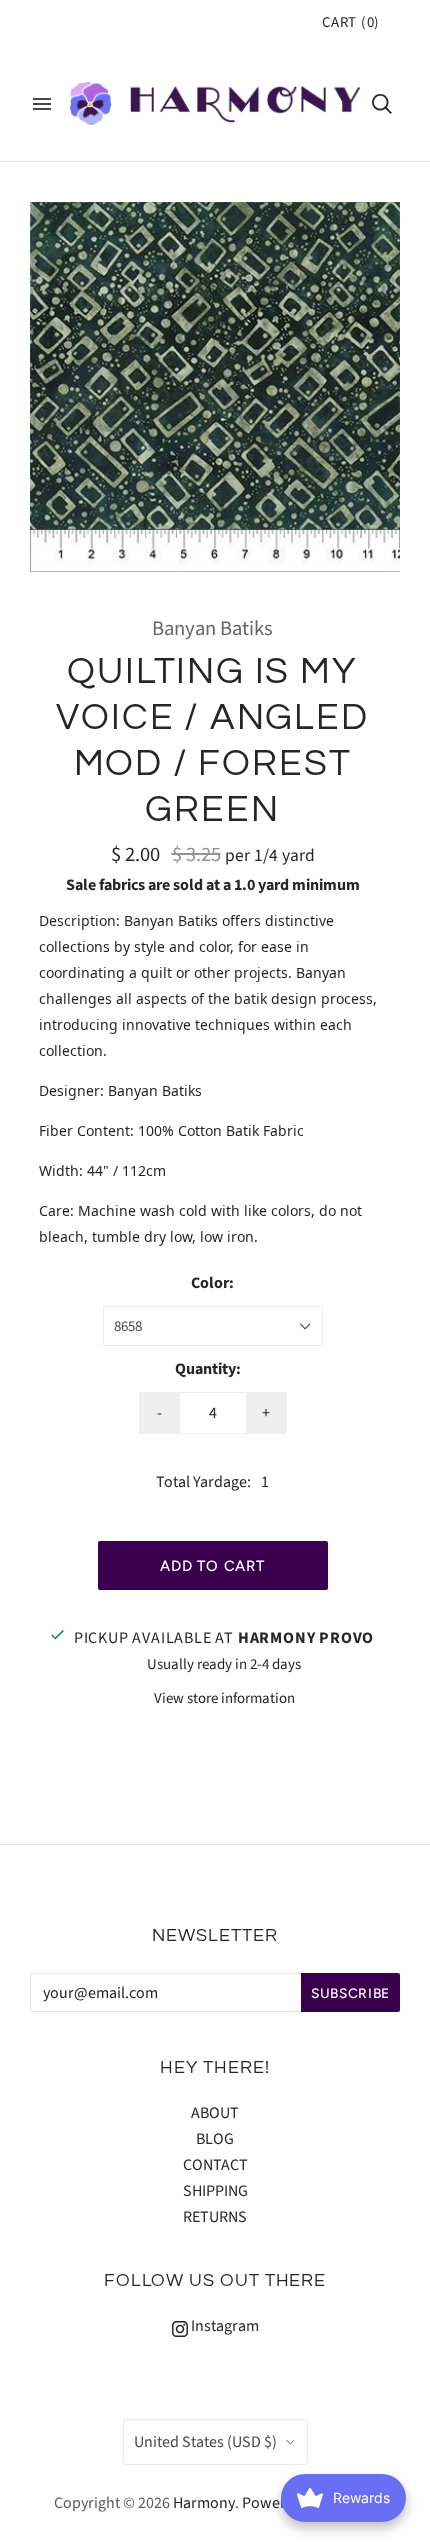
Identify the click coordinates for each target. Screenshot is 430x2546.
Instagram (223, 2326)
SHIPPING (215, 2191)
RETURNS (215, 2217)
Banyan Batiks (212, 628)
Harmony (204, 2503)
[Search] (382, 104)
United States (205, 2442)
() (351, 22)
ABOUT (215, 2113)
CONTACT (215, 2165)
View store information (224, 1698)
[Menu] (42, 104)
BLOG (215, 2139)
